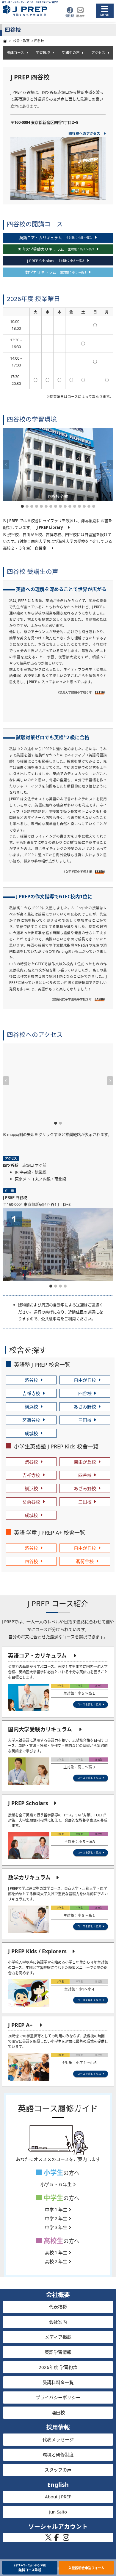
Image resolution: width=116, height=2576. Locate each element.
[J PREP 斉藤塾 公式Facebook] (57, 2539)
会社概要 (58, 2295)
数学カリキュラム (29, 1877)
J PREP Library (50, 527)
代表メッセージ (58, 2439)
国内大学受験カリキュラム (40, 1729)
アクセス (98, 52)
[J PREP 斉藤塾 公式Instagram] (66, 2539)
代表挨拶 (58, 2307)
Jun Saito (58, 2512)
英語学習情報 (58, 2352)
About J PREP (58, 2497)
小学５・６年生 (57, 2184)
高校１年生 (57, 2252)
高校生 (53, 2240)
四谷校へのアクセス (84, 133)
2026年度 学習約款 (58, 2367)
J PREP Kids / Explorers (37, 1951)
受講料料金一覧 (58, 2382)
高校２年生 (57, 2261)
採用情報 (58, 2427)
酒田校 (58, 2412)
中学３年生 (57, 2227)
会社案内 (58, 2322)
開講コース (15, 52)
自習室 (41, 548)
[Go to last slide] (6, 465)
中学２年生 (57, 2218)
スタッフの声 (58, 2470)
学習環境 (43, 52)
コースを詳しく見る (89, 1704)
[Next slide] (110, 465)
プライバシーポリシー (58, 2397)
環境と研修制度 (58, 2455)
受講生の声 (71, 52)
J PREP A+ (20, 2025)
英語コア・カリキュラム (37, 1656)
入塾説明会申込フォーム (86, 2568)
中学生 (53, 2198)
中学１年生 (57, 2210)
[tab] (22, 506)
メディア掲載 (58, 2337)
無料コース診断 (30, 2568)
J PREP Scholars (28, 1803)
